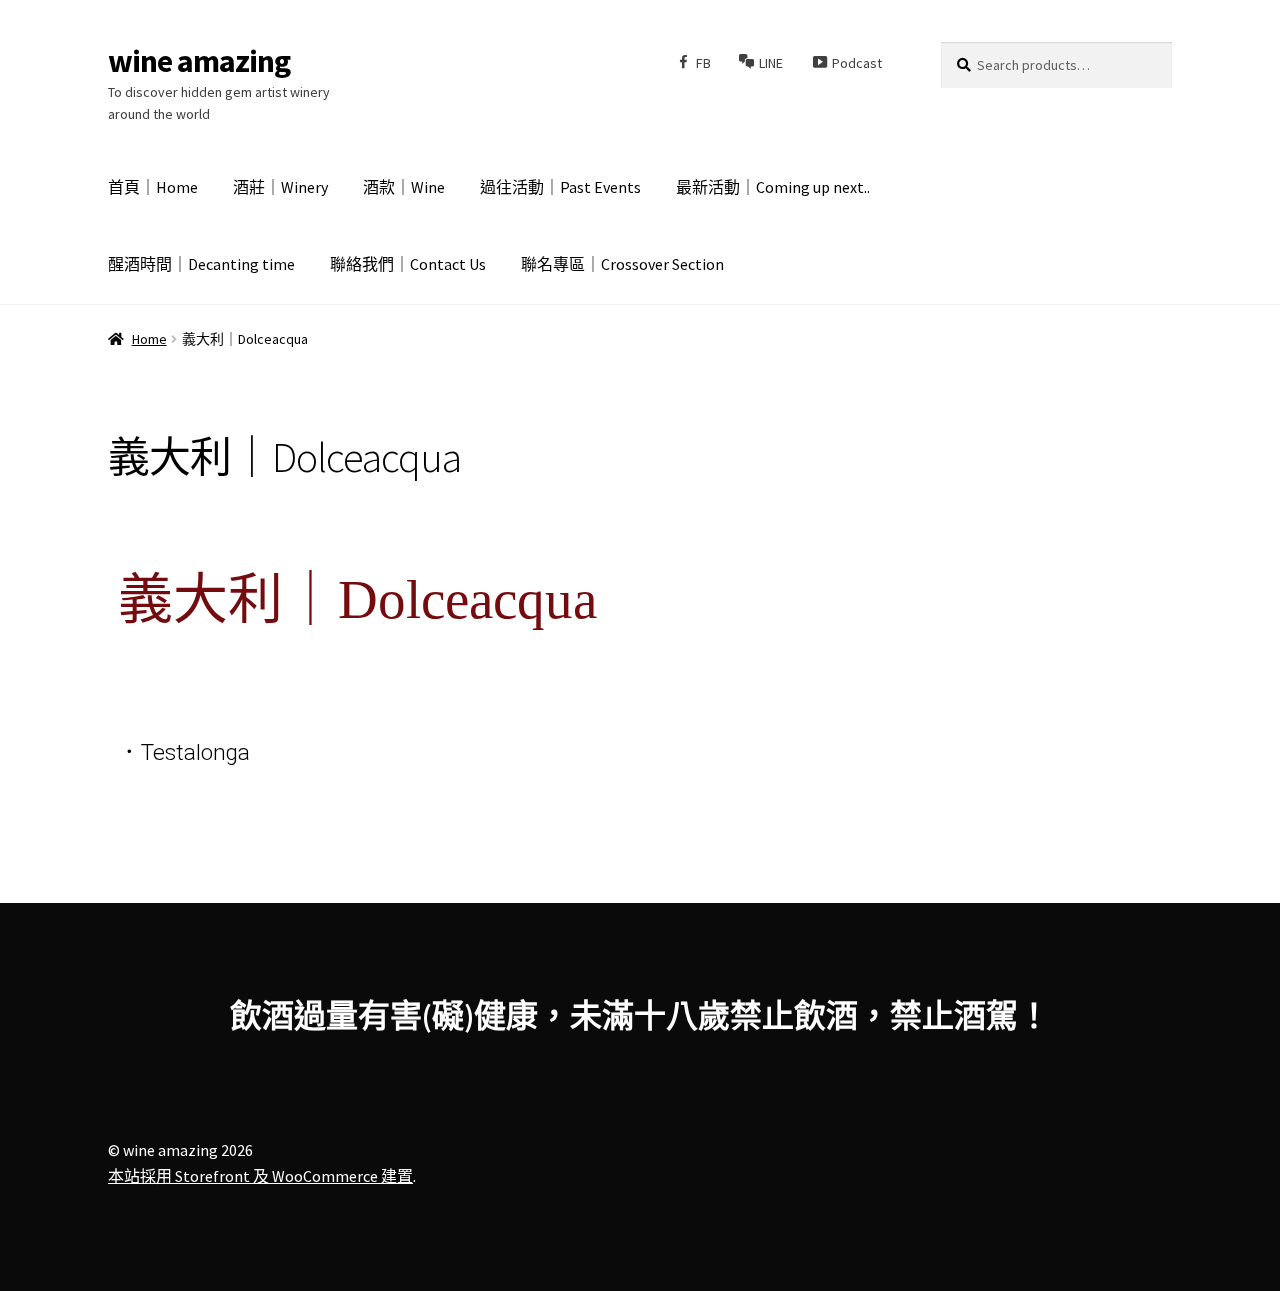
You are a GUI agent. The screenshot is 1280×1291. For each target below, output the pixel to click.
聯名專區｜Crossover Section (622, 264)
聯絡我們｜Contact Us (408, 264)
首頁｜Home (153, 187)
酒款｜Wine (404, 187)
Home (149, 339)
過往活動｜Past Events (560, 187)
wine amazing (199, 61)
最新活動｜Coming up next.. (773, 187)
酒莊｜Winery (280, 187)
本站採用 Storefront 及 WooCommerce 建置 (260, 1176)
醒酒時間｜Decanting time (201, 264)
